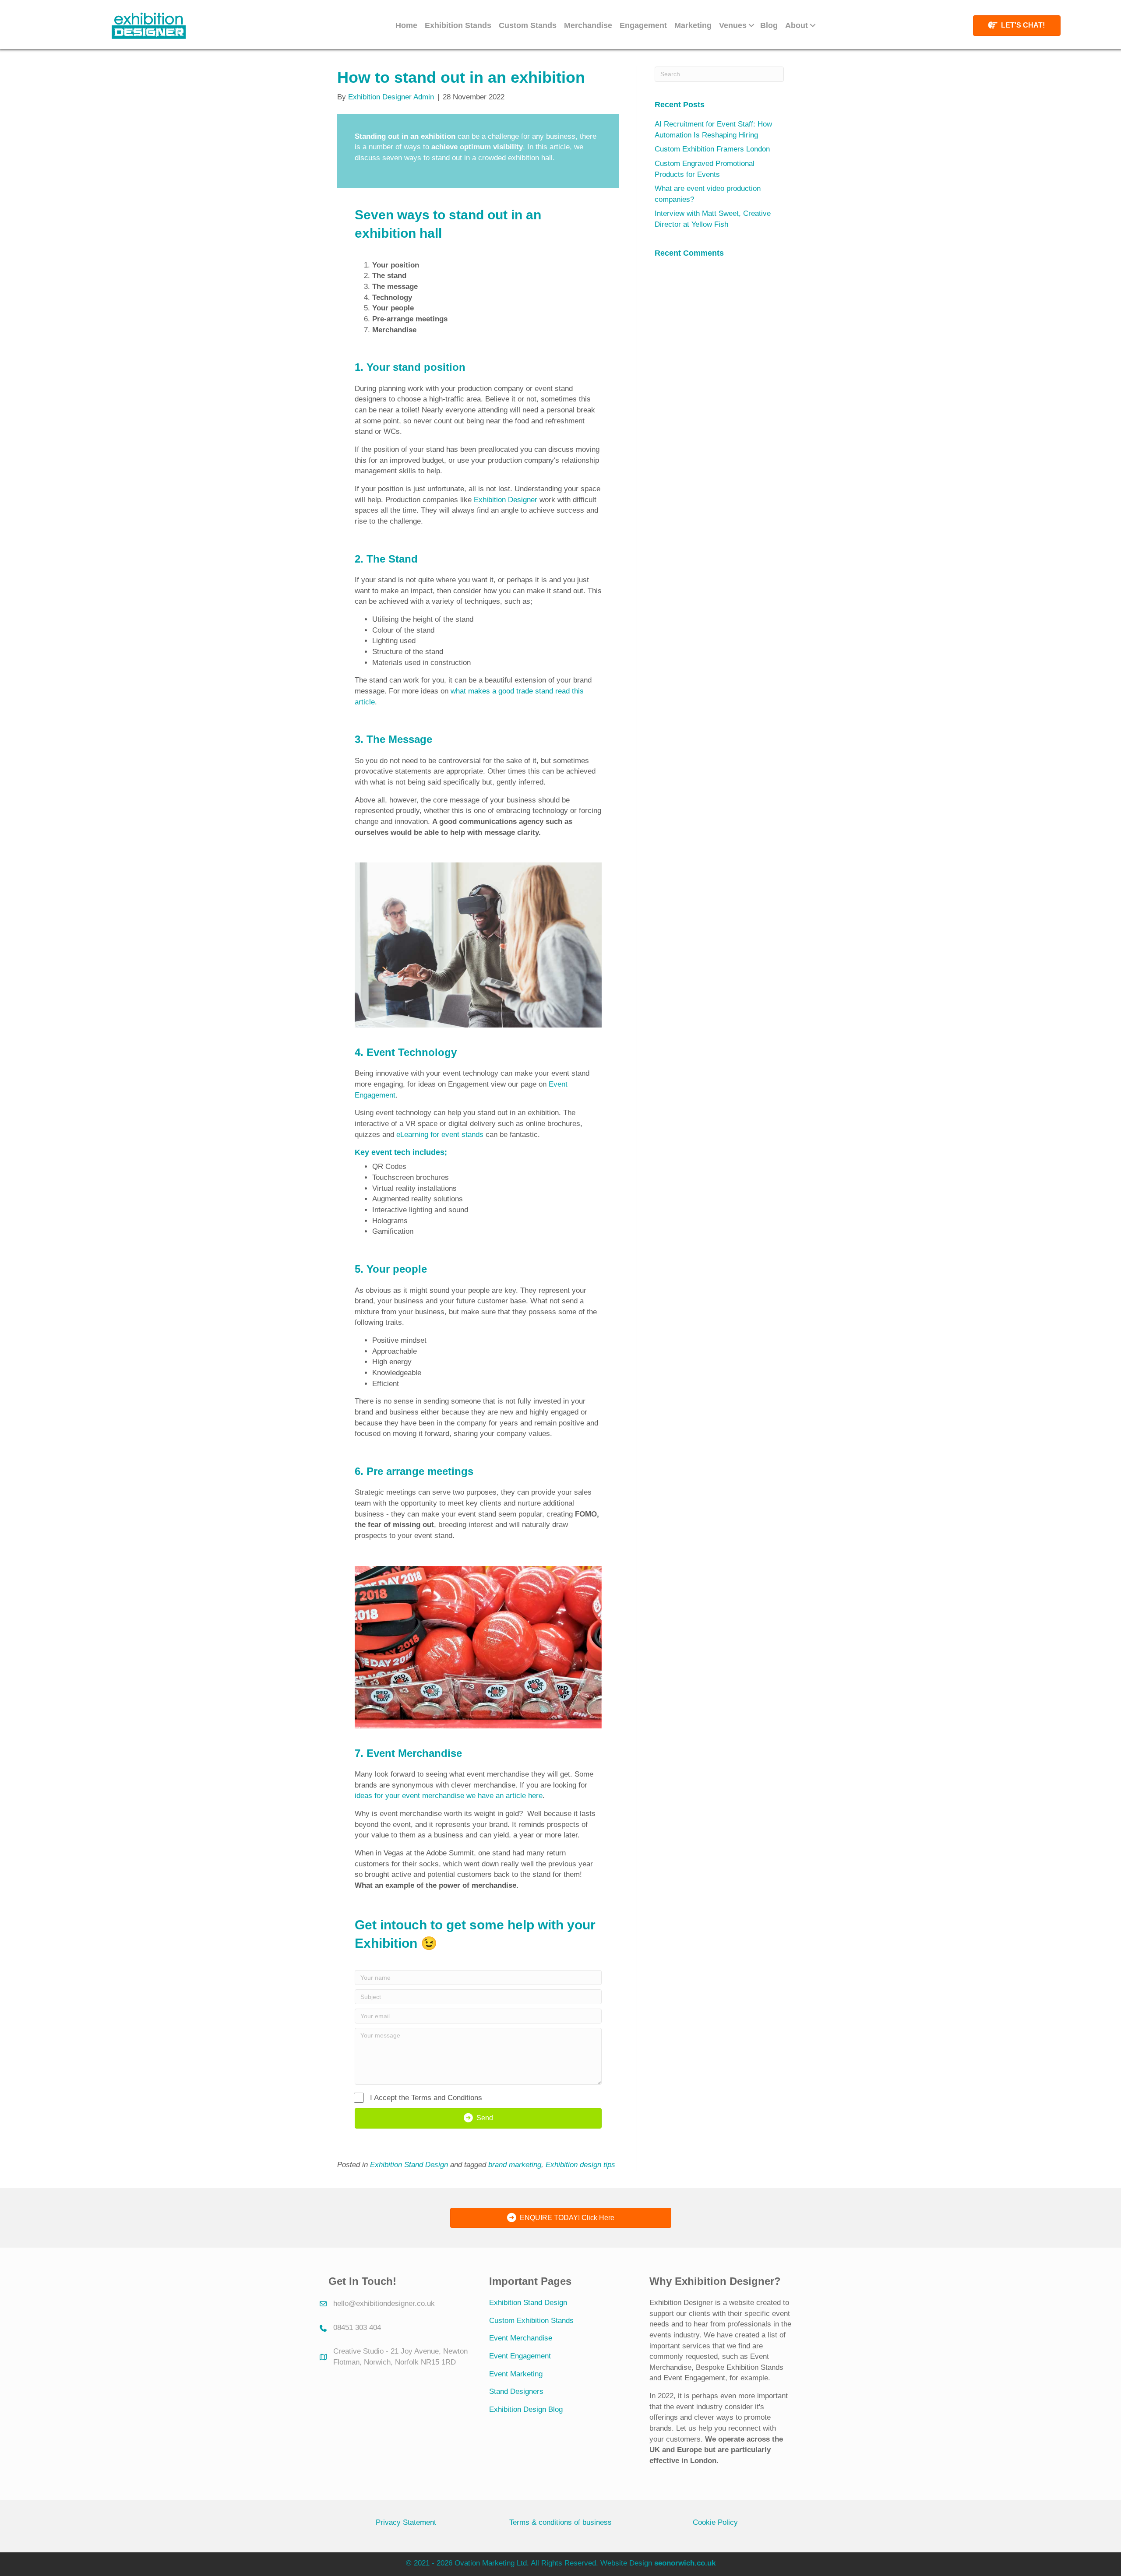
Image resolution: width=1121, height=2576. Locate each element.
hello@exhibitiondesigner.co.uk (384, 2303)
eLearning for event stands (440, 1135)
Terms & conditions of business (560, 2522)
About (797, 25)
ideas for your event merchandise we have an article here (449, 1796)
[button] (751, 25)
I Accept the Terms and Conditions (426, 2098)
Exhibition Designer (506, 500)
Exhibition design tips (580, 2165)
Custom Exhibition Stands (531, 2321)
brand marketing (515, 2165)
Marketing (693, 25)
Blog (769, 25)
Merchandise (588, 25)
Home (406, 25)
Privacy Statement (406, 2522)
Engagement (643, 25)
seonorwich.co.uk (685, 2563)
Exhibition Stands (458, 25)
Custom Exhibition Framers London (712, 149)
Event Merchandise (521, 2338)
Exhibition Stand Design (409, 2165)
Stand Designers (516, 2391)
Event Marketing (516, 2374)
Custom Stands (528, 25)
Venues (733, 25)
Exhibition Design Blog (526, 2409)
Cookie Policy (715, 2522)
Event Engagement (520, 2356)
